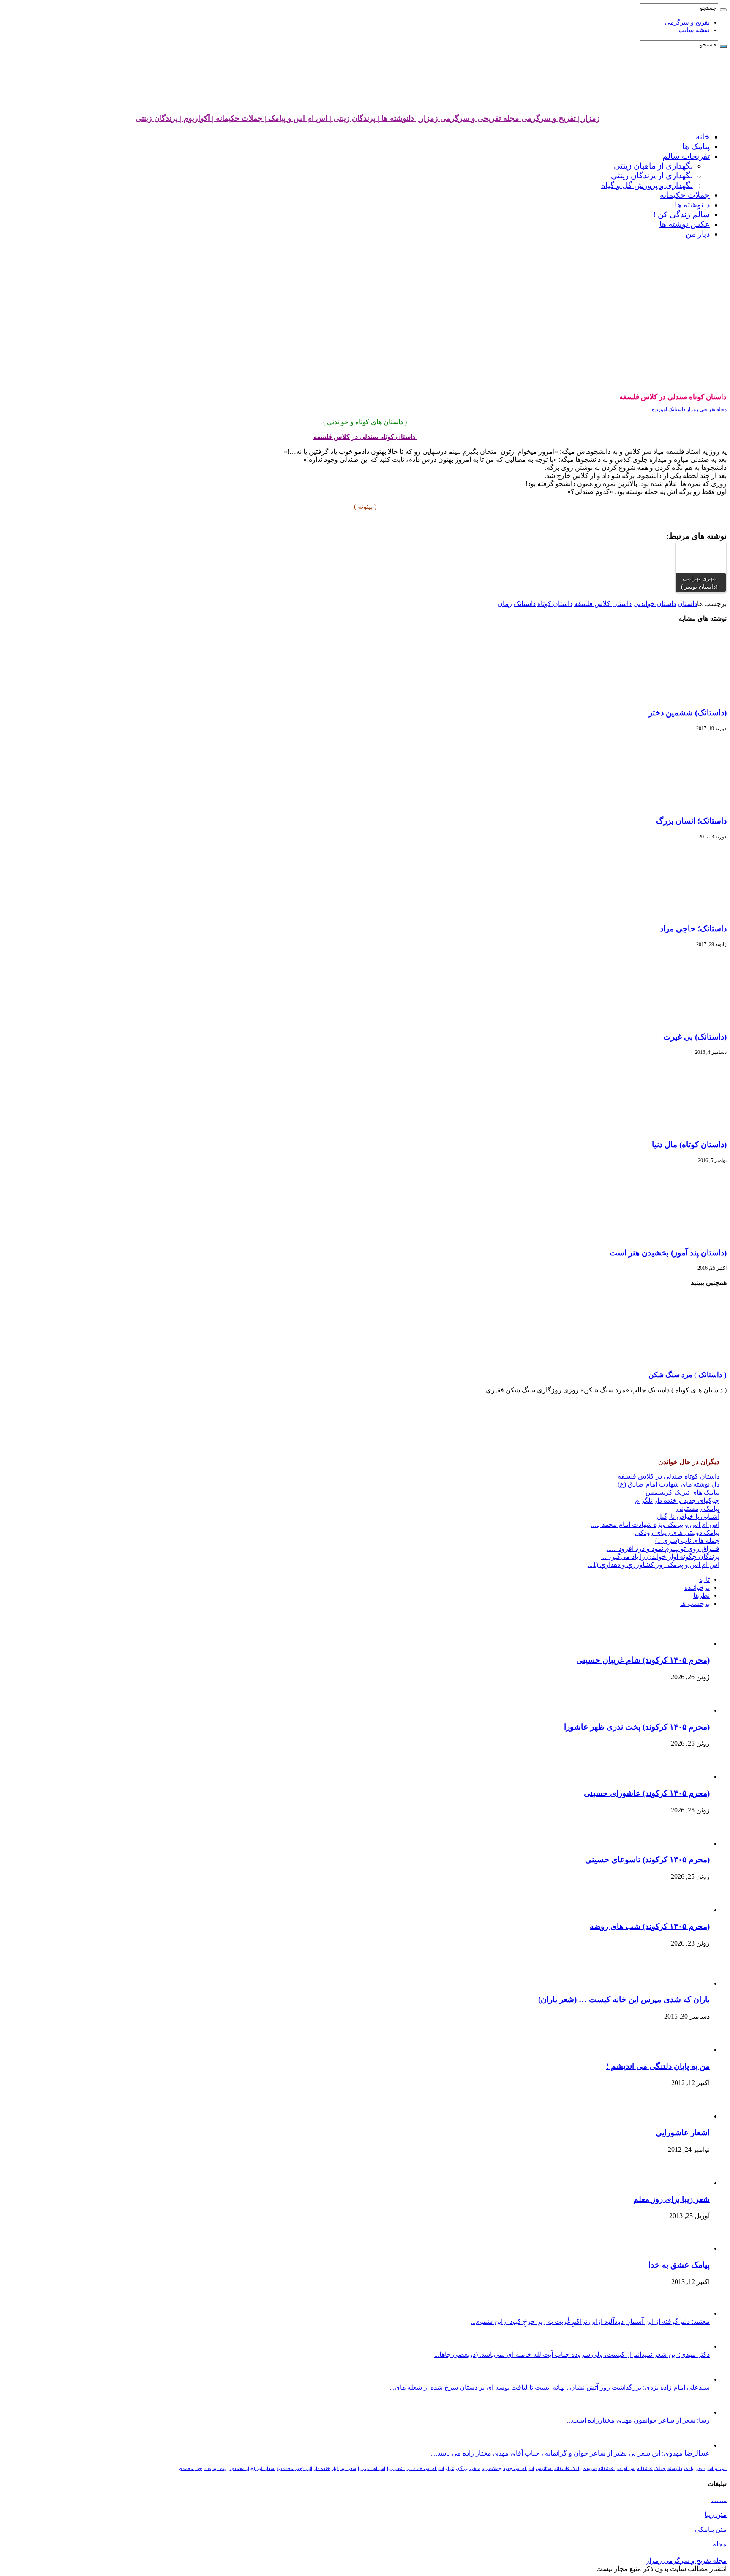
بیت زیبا (220, 2468)
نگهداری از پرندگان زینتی (652, 176)
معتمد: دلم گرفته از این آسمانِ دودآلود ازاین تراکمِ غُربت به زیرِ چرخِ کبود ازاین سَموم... (590, 2321)
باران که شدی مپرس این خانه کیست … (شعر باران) (624, 1999)
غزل (450, 2468)
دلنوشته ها (692, 205)
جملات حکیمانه (685, 195)
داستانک (525, 604)
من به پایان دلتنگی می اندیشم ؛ (658, 2066)
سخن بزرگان (468, 2468)
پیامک (689, 2468)
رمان (505, 604)
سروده (590, 2468)
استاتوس (544, 2468)
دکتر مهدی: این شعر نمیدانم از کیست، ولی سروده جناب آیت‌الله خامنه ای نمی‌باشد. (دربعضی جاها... (572, 2354)
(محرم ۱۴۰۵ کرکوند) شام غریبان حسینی (643, 1660)
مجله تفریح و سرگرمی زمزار (686, 2561)
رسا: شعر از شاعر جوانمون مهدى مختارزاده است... (638, 2420)
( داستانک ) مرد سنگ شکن (688, 1375)
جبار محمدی (190, 2468)
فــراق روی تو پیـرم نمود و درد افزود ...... (663, 1549)
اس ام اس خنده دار (425, 2468)
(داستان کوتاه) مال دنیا (689, 1145)
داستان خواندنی (655, 604)
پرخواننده (697, 1587)
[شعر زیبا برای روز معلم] (689, 2183)
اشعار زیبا (396, 2468)
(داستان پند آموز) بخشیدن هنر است (668, 1253)
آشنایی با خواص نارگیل (688, 1516)
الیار (335, 2468)
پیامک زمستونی (698, 1508)
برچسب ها (695, 1603)
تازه (704, 1579)
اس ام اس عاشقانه (617, 2468)
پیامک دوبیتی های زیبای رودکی (677, 1532)
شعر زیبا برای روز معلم (671, 2199)
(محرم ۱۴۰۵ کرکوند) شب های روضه (650, 1926)
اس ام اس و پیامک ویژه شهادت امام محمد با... (655, 1524)
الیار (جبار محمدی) (295, 2468)
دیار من (698, 234)
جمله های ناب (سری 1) (687, 1540)
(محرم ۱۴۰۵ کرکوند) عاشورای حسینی (647, 1793)
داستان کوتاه (555, 604)
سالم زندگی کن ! (681, 214)
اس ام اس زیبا (372, 2468)
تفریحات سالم (686, 156)
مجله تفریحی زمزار (706, 409)
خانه (703, 137)
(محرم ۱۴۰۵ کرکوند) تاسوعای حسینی (647, 1860)
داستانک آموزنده (669, 409)
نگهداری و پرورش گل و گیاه (647, 185)
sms (207, 2468)
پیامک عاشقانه (568, 2468)
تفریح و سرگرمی (687, 22)
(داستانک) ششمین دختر (688, 713)
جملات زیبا (492, 2468)
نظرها (701, 1595)
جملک (660, 2468)
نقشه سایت (694, 30)
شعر (700, 2468)
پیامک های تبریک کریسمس (682, 1492)
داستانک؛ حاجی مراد (693, 929)
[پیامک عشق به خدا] (686, 2248)
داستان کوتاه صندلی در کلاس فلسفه (669, 1476)
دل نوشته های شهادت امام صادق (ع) (669, 1484)
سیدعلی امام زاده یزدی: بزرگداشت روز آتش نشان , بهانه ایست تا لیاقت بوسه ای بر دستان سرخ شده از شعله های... (550, 2387)
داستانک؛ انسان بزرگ (691, 821)
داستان (687, 604)
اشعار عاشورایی (683, 2133)
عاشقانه (645, 2468)
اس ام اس (716, 2468)
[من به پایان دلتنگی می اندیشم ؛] (690, 2050)
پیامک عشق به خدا (679, 2265)
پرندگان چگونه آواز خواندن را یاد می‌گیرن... (660, 1557)
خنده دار (322, 2468)
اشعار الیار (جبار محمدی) (252, 2468)
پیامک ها (696, 146)
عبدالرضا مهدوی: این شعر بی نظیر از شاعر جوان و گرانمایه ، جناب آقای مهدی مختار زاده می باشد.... (570, 2453)
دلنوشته (675, 2468)
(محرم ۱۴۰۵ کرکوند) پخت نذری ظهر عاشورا (637, 1727)
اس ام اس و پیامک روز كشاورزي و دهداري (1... (654, 1565)
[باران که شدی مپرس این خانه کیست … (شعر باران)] (686, 1983)
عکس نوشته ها (685, 224)
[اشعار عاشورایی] (686, 2116)
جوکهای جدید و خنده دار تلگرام (677, 1500)
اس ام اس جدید (519, 2468)
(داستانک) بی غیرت (695, 1037)
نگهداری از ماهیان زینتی (653, 166)
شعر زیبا (348, 2468)
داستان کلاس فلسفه (603, 604)
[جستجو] (723, 10)
